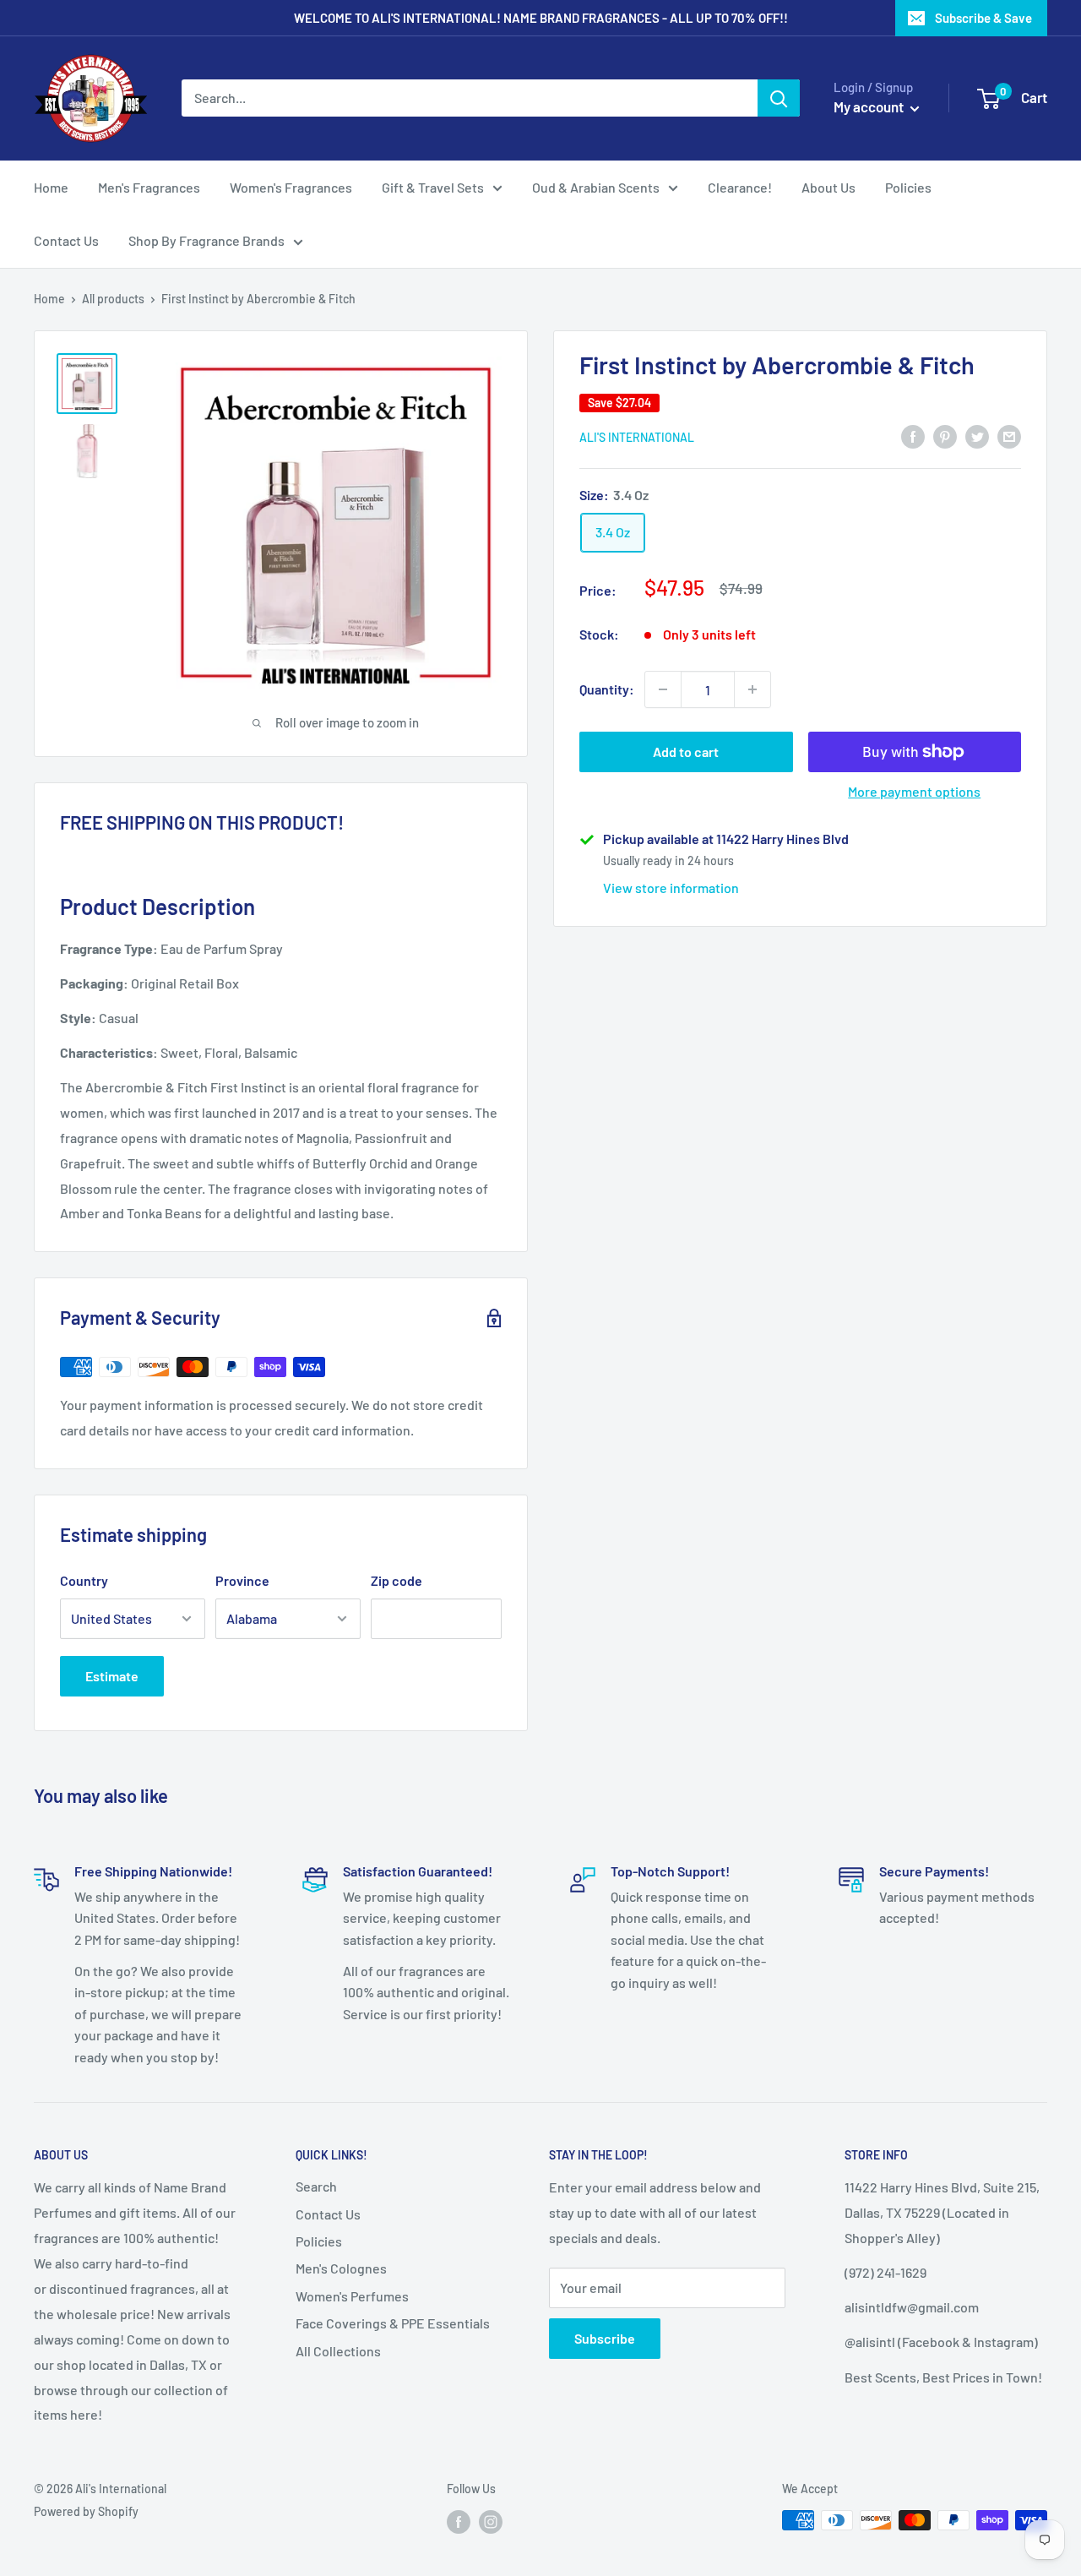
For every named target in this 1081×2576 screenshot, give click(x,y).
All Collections (338, 2351)
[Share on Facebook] (913, 436)
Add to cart (686, 752)
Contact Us (66, 240)
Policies (908, 187)
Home (51, 187)
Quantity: (607, 689)
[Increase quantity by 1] (752, 689)
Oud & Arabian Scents (596, 187)
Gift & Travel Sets (433, 187)
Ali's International (637, 437)
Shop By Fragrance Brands (206, 240)
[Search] (779, 98)
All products (113, 299)
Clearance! (740, 187)
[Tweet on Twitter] (977, 436)
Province (242, 1580)
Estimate (112, 1676)
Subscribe (605, 2338)
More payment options (914, 791)
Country (84, 1580)
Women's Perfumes (352, 2296)
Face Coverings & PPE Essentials (393, 2323)
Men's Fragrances (149, 187)
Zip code (397, 1580)
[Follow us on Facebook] (459, 2522)
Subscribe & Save (983, 18)
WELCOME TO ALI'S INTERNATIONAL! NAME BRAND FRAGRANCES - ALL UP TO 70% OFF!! (541, 18)
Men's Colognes (341, 2268)
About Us (828, 187)
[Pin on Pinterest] (945, 436)
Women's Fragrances (291, 187)
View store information (671, 888)
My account (870, 106)
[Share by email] (1009, 436)
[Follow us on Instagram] (491, 2522)
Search (316, 2186)
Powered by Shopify (86, 2511)
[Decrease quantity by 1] (663, 689)
